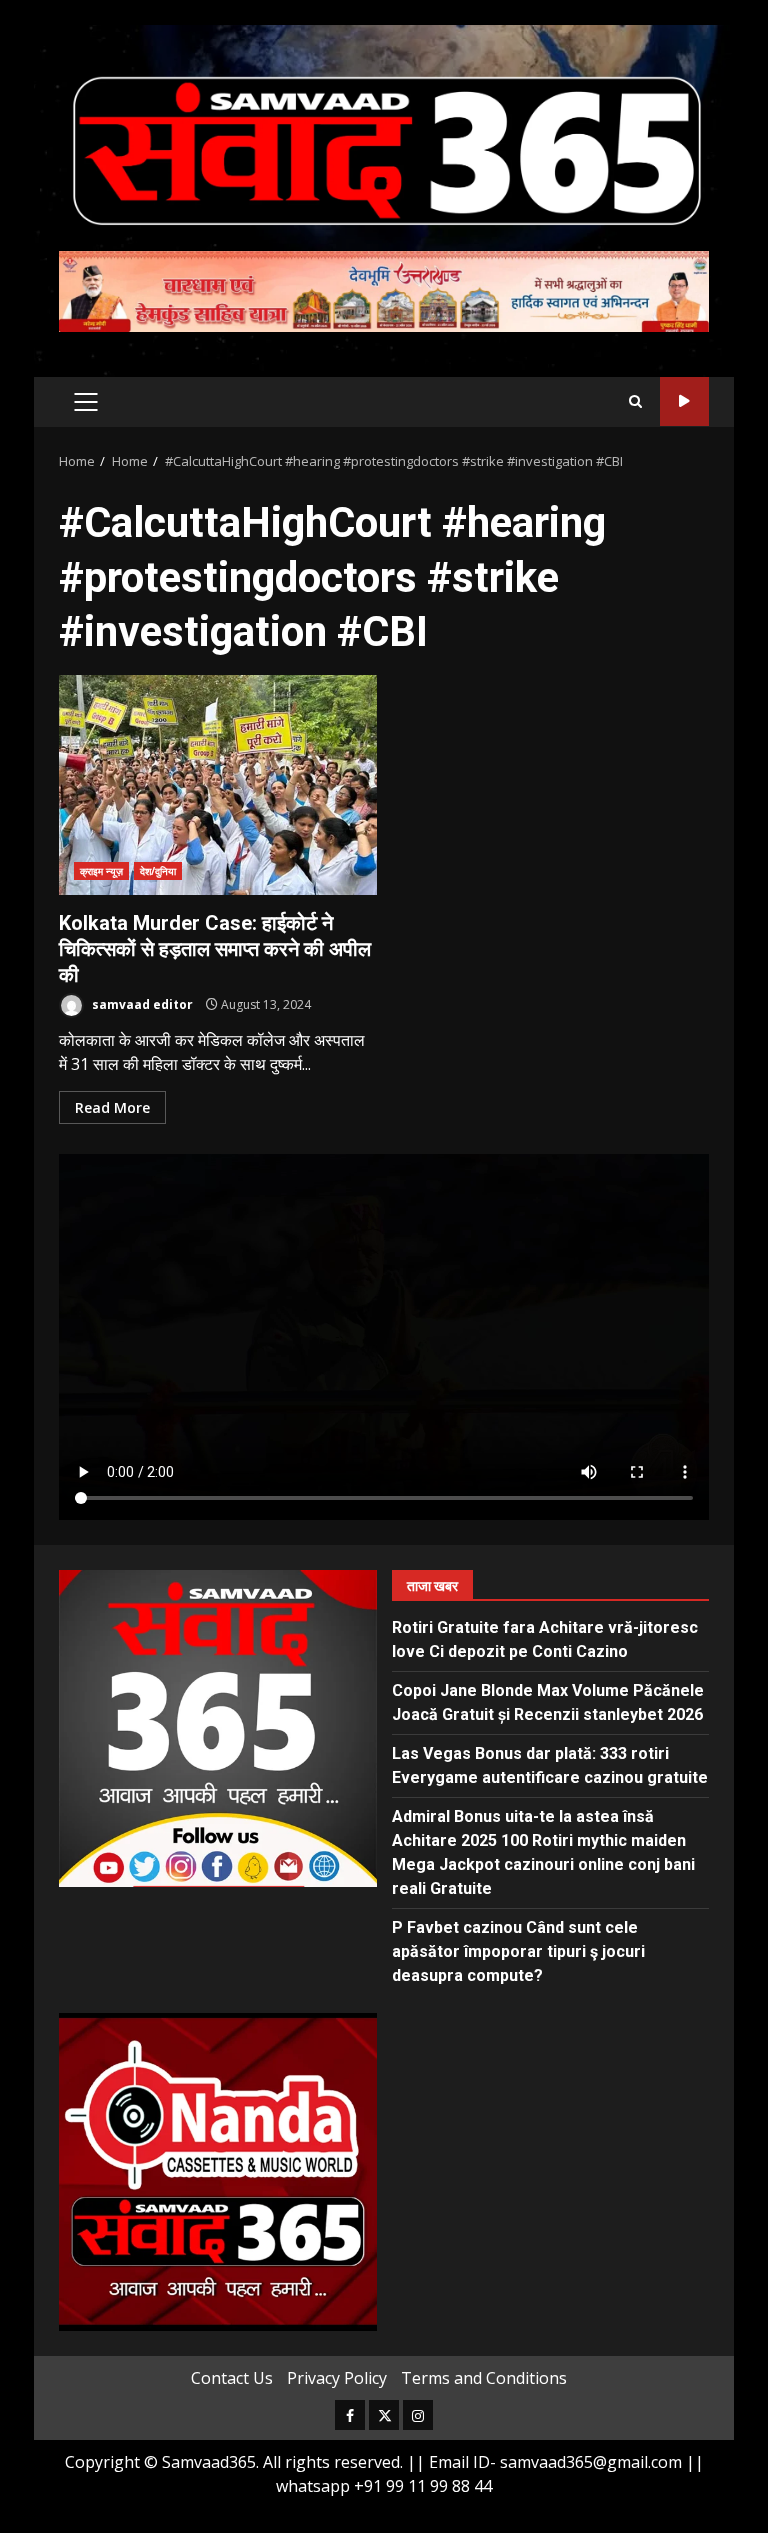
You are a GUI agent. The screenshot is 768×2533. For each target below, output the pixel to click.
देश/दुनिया (158, 871)
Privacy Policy (337, 2378)
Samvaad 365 (684, 401)
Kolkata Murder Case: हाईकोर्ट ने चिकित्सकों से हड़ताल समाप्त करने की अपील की (218, 785)
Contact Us (232, 2378)
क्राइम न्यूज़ (101, 871)
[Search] (635, 401)
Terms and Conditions (484, 2378)
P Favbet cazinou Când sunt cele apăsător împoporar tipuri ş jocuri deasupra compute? (518, 1951)
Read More (112, 1107)
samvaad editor (141, 1004)
